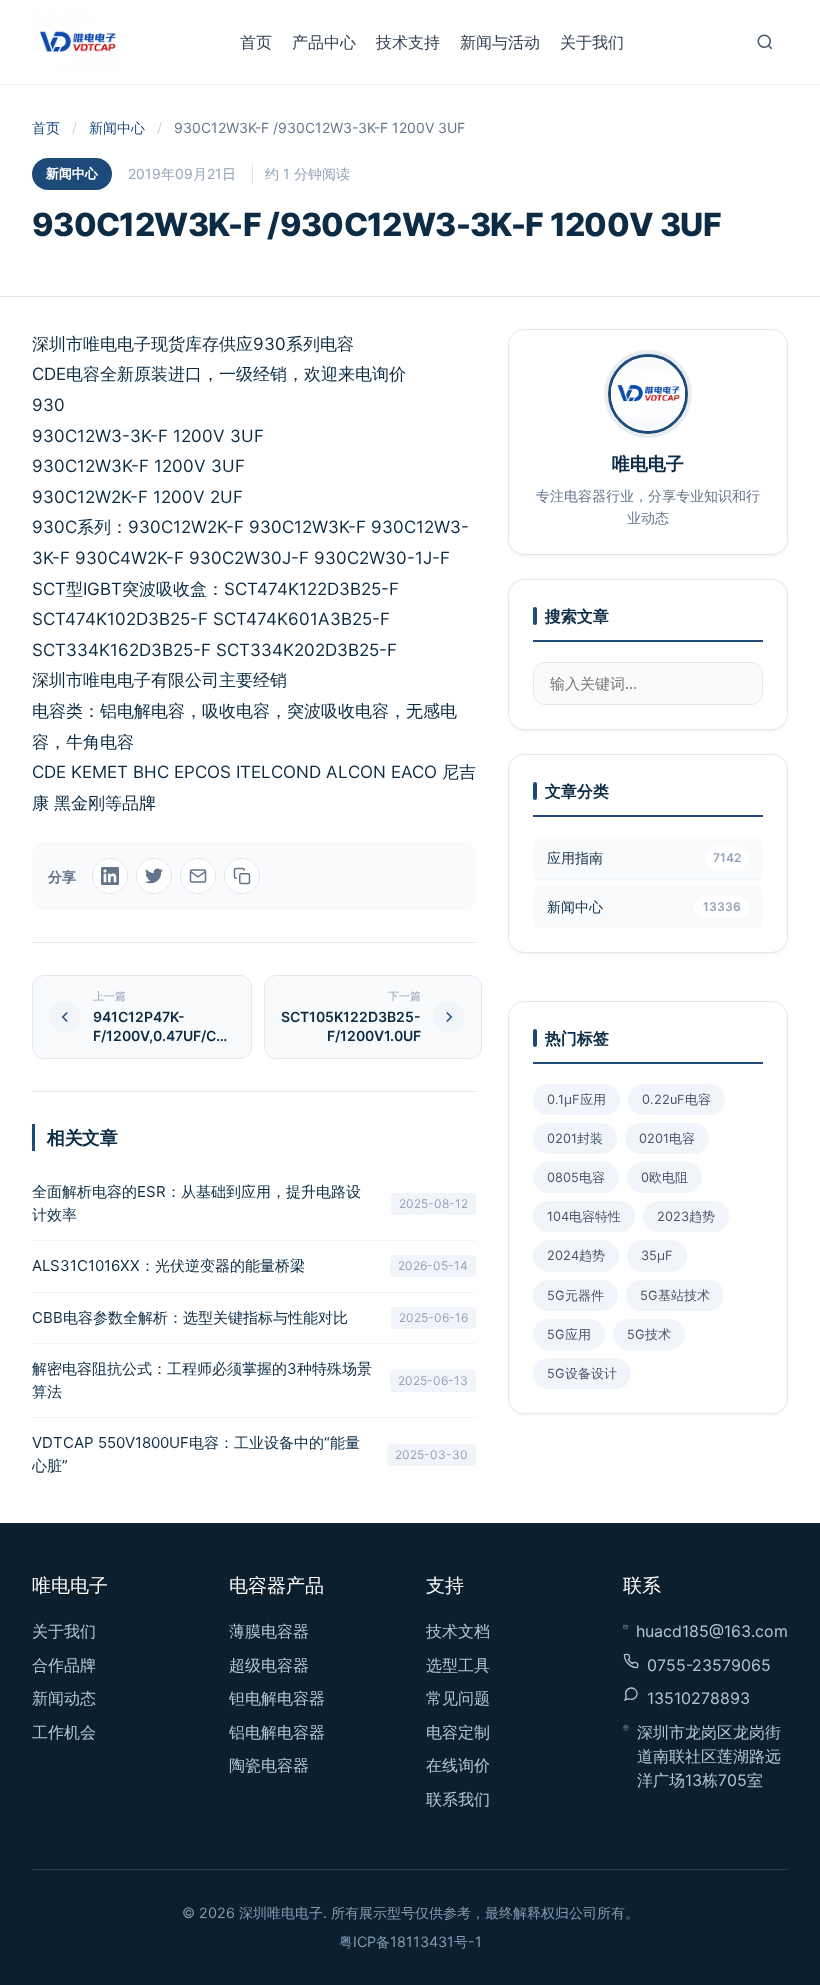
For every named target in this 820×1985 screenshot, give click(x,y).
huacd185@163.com (712, 1631)
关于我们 (592, 42)
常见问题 (458, 1698)
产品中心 (324, 42)
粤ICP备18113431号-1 (410, 1941)
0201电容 (667, 1138)
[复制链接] (242, 876)
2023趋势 (686, 1216)
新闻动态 (64, 1698)
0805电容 (576, 1177)
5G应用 (569, 1334)
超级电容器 (269, 1665)
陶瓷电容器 (269, 1765)
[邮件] (198, 876)
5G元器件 (575, 1295)
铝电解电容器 (277, 1732)
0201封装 (575, 1138)
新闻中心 (117, 127)
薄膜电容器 (269, 1631)
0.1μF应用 (576, 1099)
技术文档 (458, 1631)
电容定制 (458, 1732)
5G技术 (649, 1334)
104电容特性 (584, 1216)
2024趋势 (576, 1255)
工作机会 (64, 1732)
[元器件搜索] (765, 42)
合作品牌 (64, 1665)
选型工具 (458, 1665)
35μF (657, 1255)
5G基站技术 (675, 1295)
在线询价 (458, 1765)
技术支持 (408, 42)
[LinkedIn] (110, 876)
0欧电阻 (664, 1177)
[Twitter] (154, 876)
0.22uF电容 (676, 1099)
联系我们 (458, 1799)
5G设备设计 (582, 1373)
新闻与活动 (500, 42)
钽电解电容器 (277, 1698)
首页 (256, 42)
